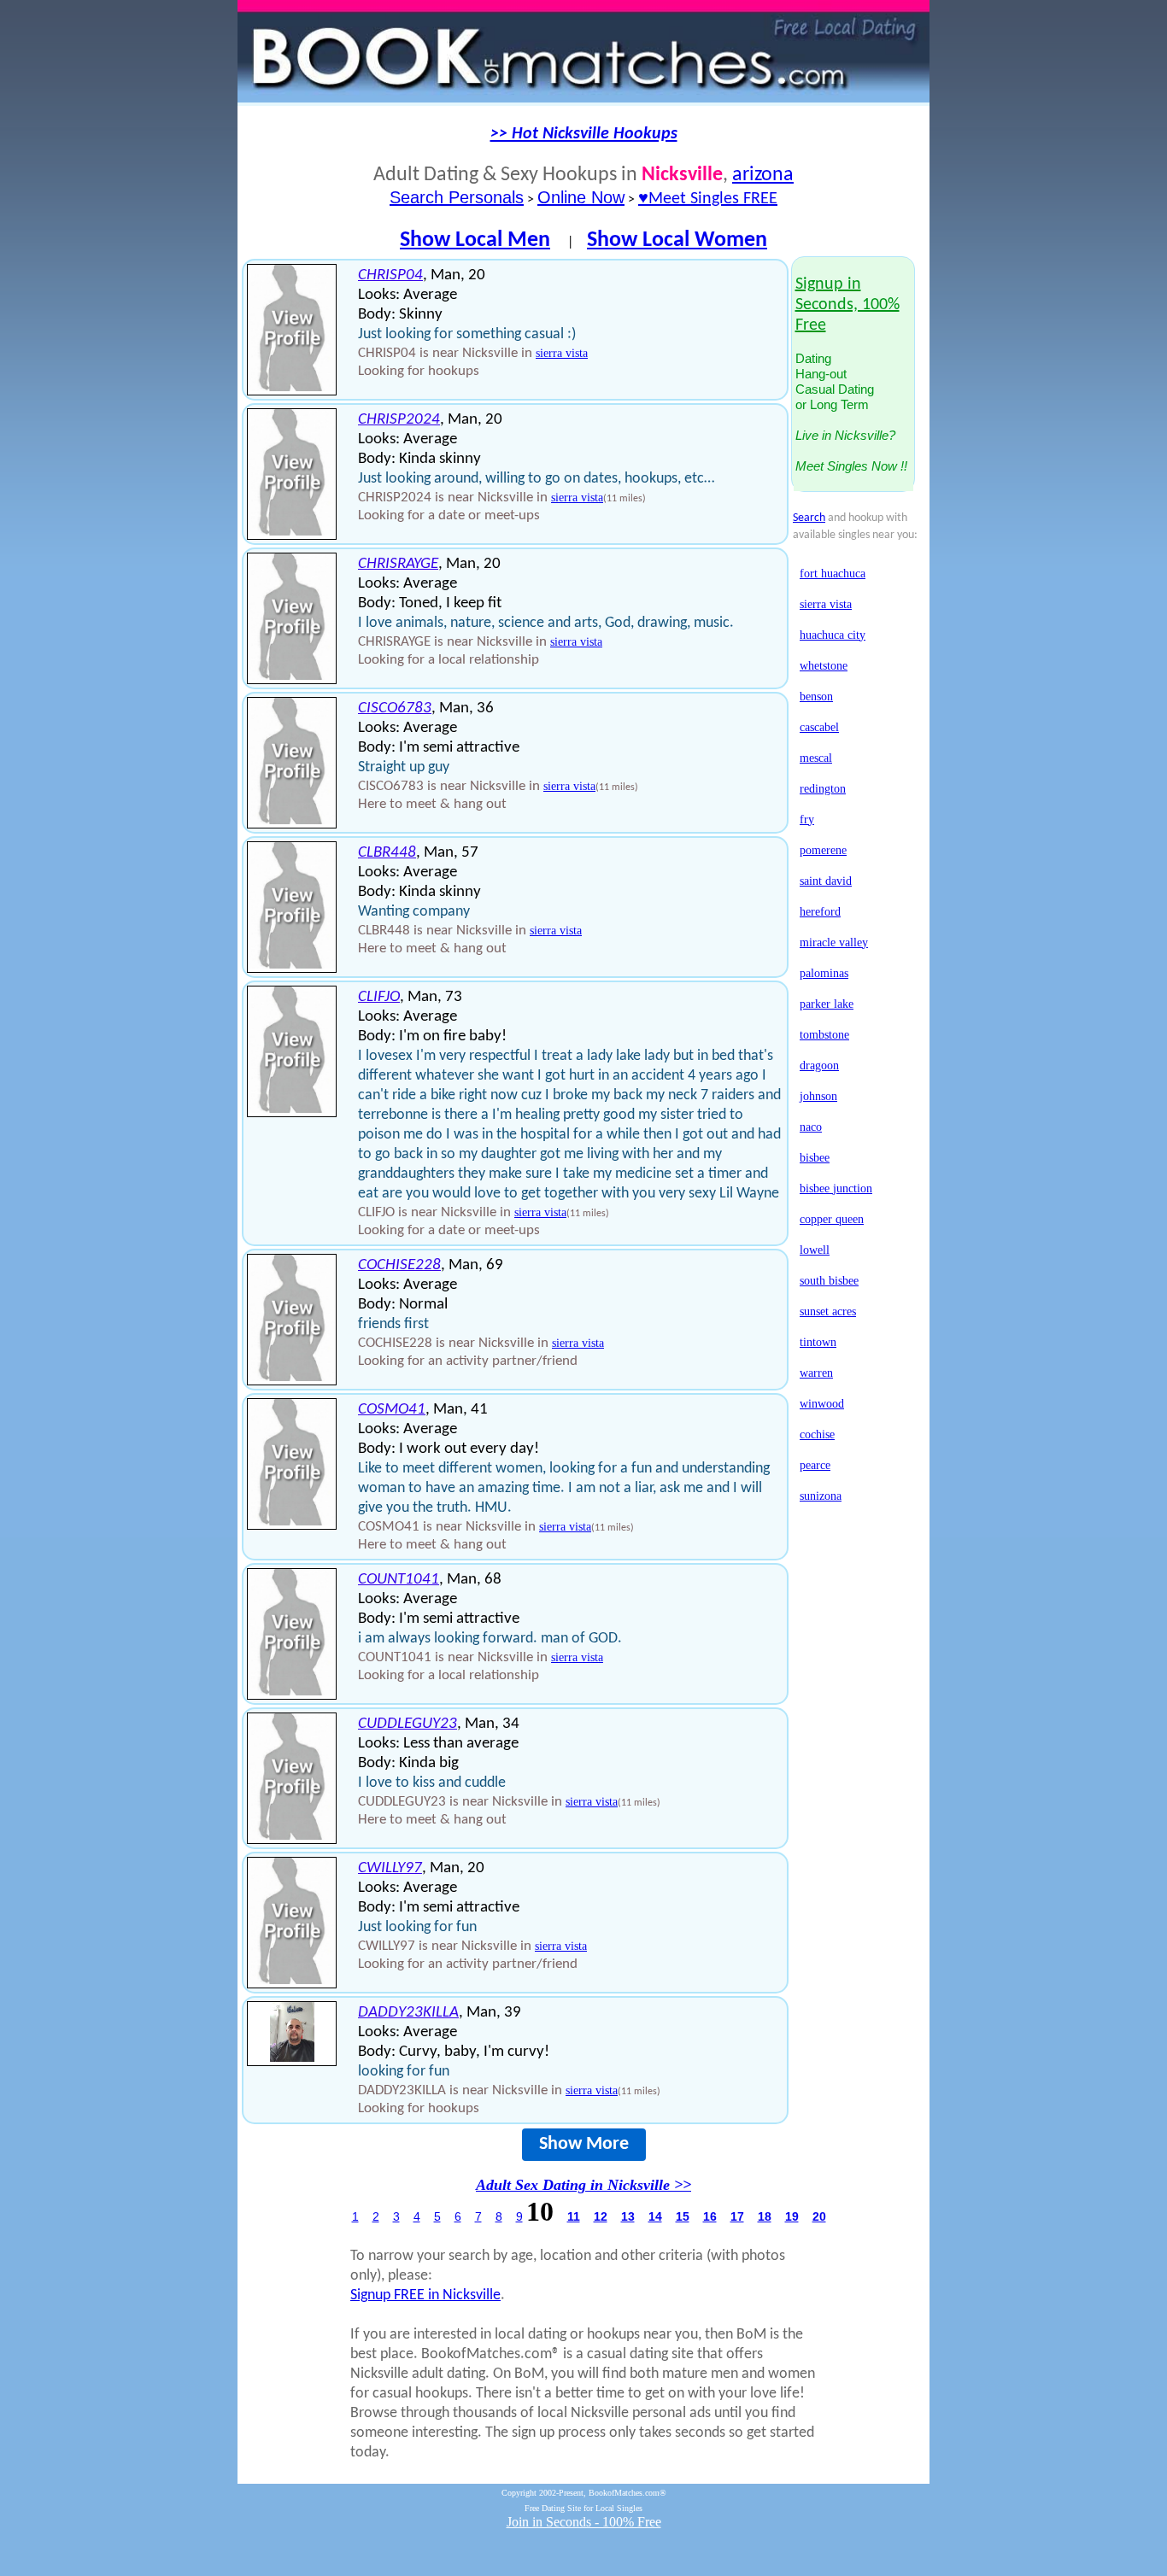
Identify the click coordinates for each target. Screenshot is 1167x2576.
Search (809, 518)
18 (765, 2216)
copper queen (832, 1219)
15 (683, 2216)
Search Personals (457, 197)
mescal (816, 758)
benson (816, 697)
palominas (824, 973)
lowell (815, 1250)
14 (655, 2216)
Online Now (581, 197)
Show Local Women (677, 240)
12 (601, 2216)
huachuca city (833, 635)
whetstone (824, 666)
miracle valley (834, 943)
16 (710, 2216)
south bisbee (829, 1281)
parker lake (827, 1004)
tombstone (824, 1035)
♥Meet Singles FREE (708, 199)
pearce (815, 1465)
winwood (822, 1404)
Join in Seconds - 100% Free (584, 2522)
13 (628, 2216)
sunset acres (828, 1311)
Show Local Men (475, 240)
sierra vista (562, 353)
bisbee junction (836, 1188)
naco (811, 1127)
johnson (818, 1096)
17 (737, 2216)
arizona (763, 175)
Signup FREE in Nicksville (425, 2295)
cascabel (819, 727)
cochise (817, 1434)
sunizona (821, 1496)
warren (816, 1373)
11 (574, 2216)
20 (819, 2216)
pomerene (823, 850)
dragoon (819, 1066)
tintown (818, 1342)
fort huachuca (833, 574)
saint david (826, 881)
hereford (820, 912)
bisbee (815, 1158)
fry (807, 820)
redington (823, 789)
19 (792, 2216)
